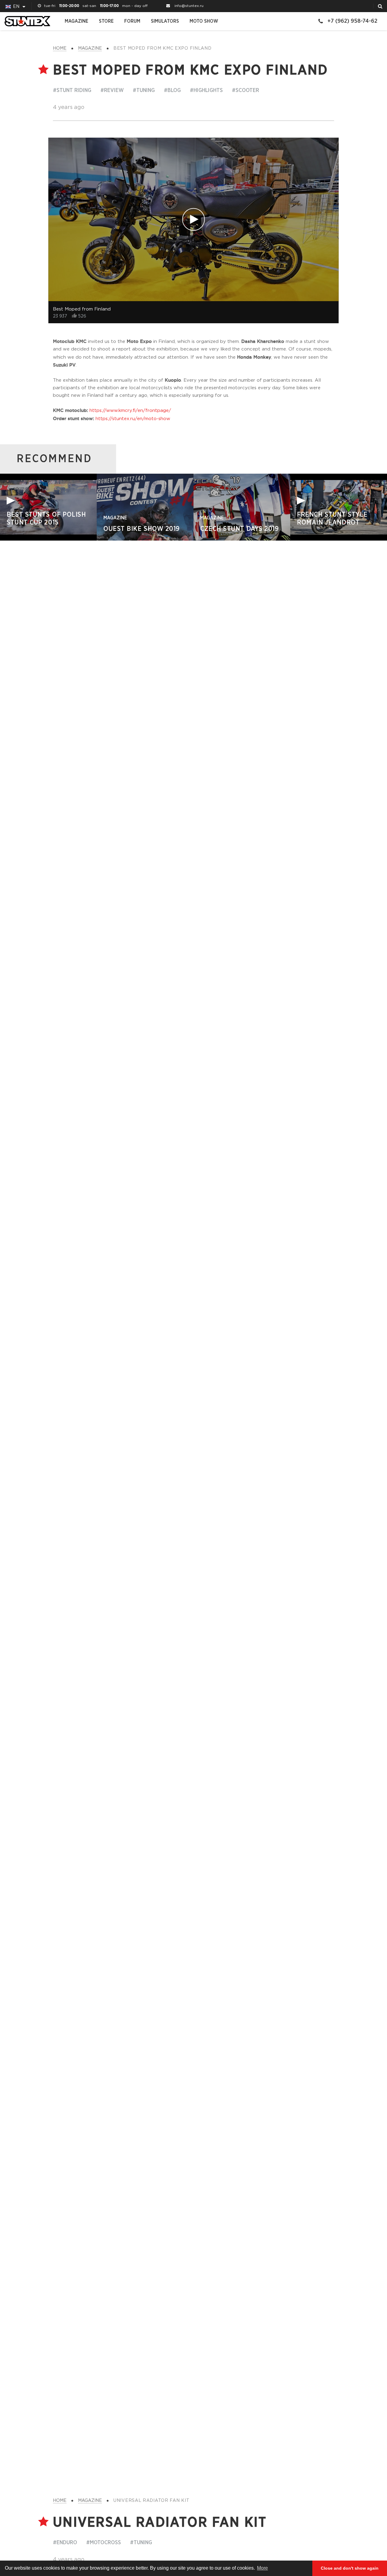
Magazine (76, 21)
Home (60, 48)
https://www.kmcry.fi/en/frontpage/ (130, 411)
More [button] (262, 2568)
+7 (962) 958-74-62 (352, 21)
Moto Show (204, 21)
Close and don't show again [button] (350, 2568)
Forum (132, 21)
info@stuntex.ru (189, 6)
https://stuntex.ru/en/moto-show (133, 419)
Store (106, 21)
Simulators (165, 21)
